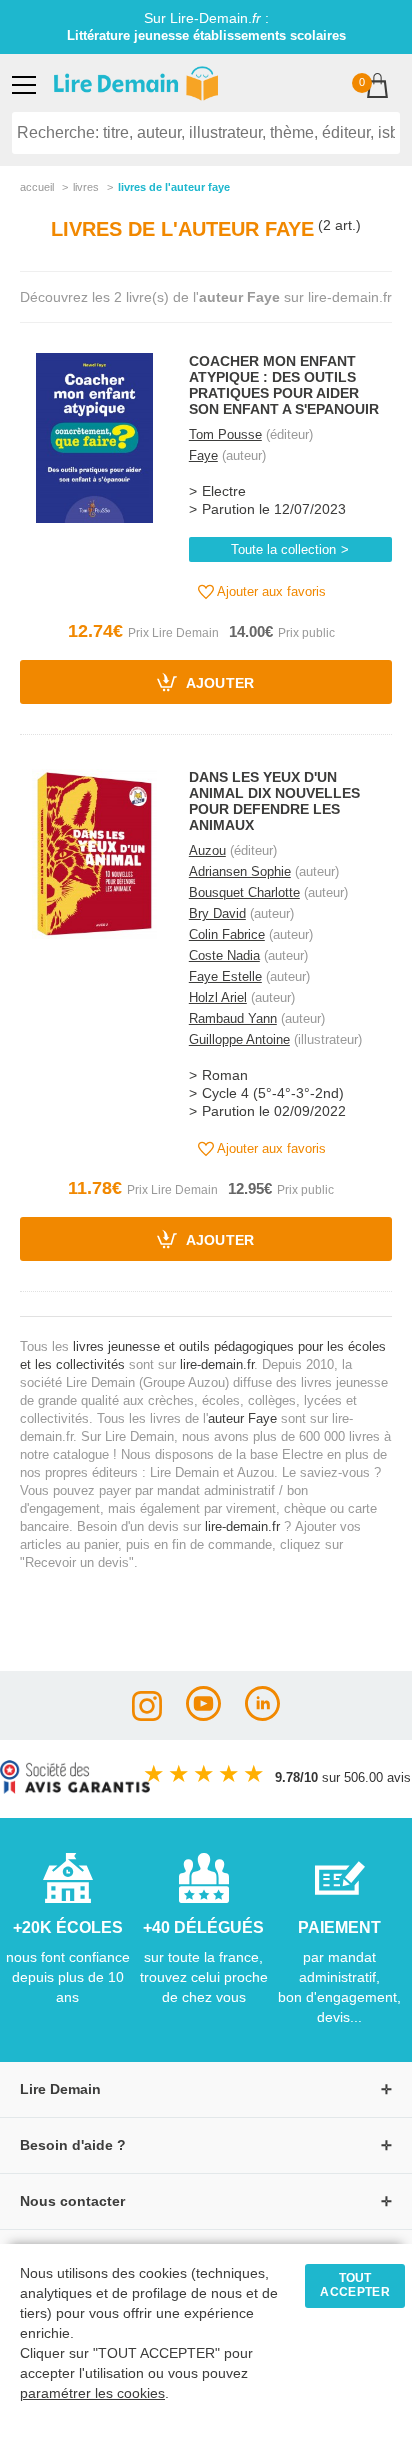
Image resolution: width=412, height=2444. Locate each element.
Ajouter (218, 684)
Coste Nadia (224, 955)
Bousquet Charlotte (244, 892)
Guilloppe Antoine (239, 1039)
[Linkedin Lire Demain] (262, 1715)
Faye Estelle (225, 976)
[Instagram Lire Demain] (147, 1715)
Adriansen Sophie (240, 871)
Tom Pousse (225, 434)
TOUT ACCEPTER (355, 2285)
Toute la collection (283, 549)
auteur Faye (242, 1418)
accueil (37, 187)
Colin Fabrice (227, 934)
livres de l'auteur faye (174, 187)
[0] (377, 87)
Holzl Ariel (218, 997)
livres (86, 187)
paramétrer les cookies (92, 2393)
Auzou (207, 850)
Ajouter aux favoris (270, 591)
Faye (203, 455)
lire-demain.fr (217, 1364)
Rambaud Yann (233, 1018)
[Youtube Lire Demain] (203, 1715)
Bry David (217, 913)
